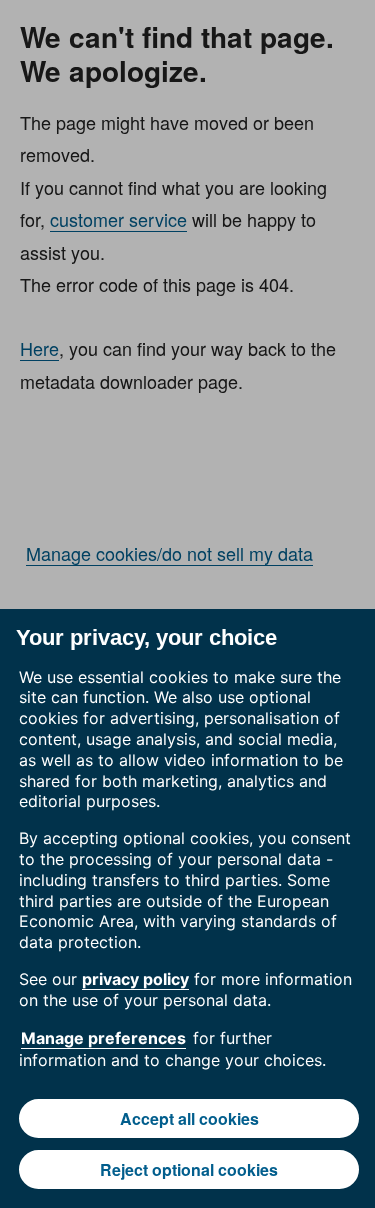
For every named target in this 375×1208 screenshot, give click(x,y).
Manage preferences (103, 1038)
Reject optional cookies (189, 1169)
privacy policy (135, 979)
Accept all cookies (189, 1118)
